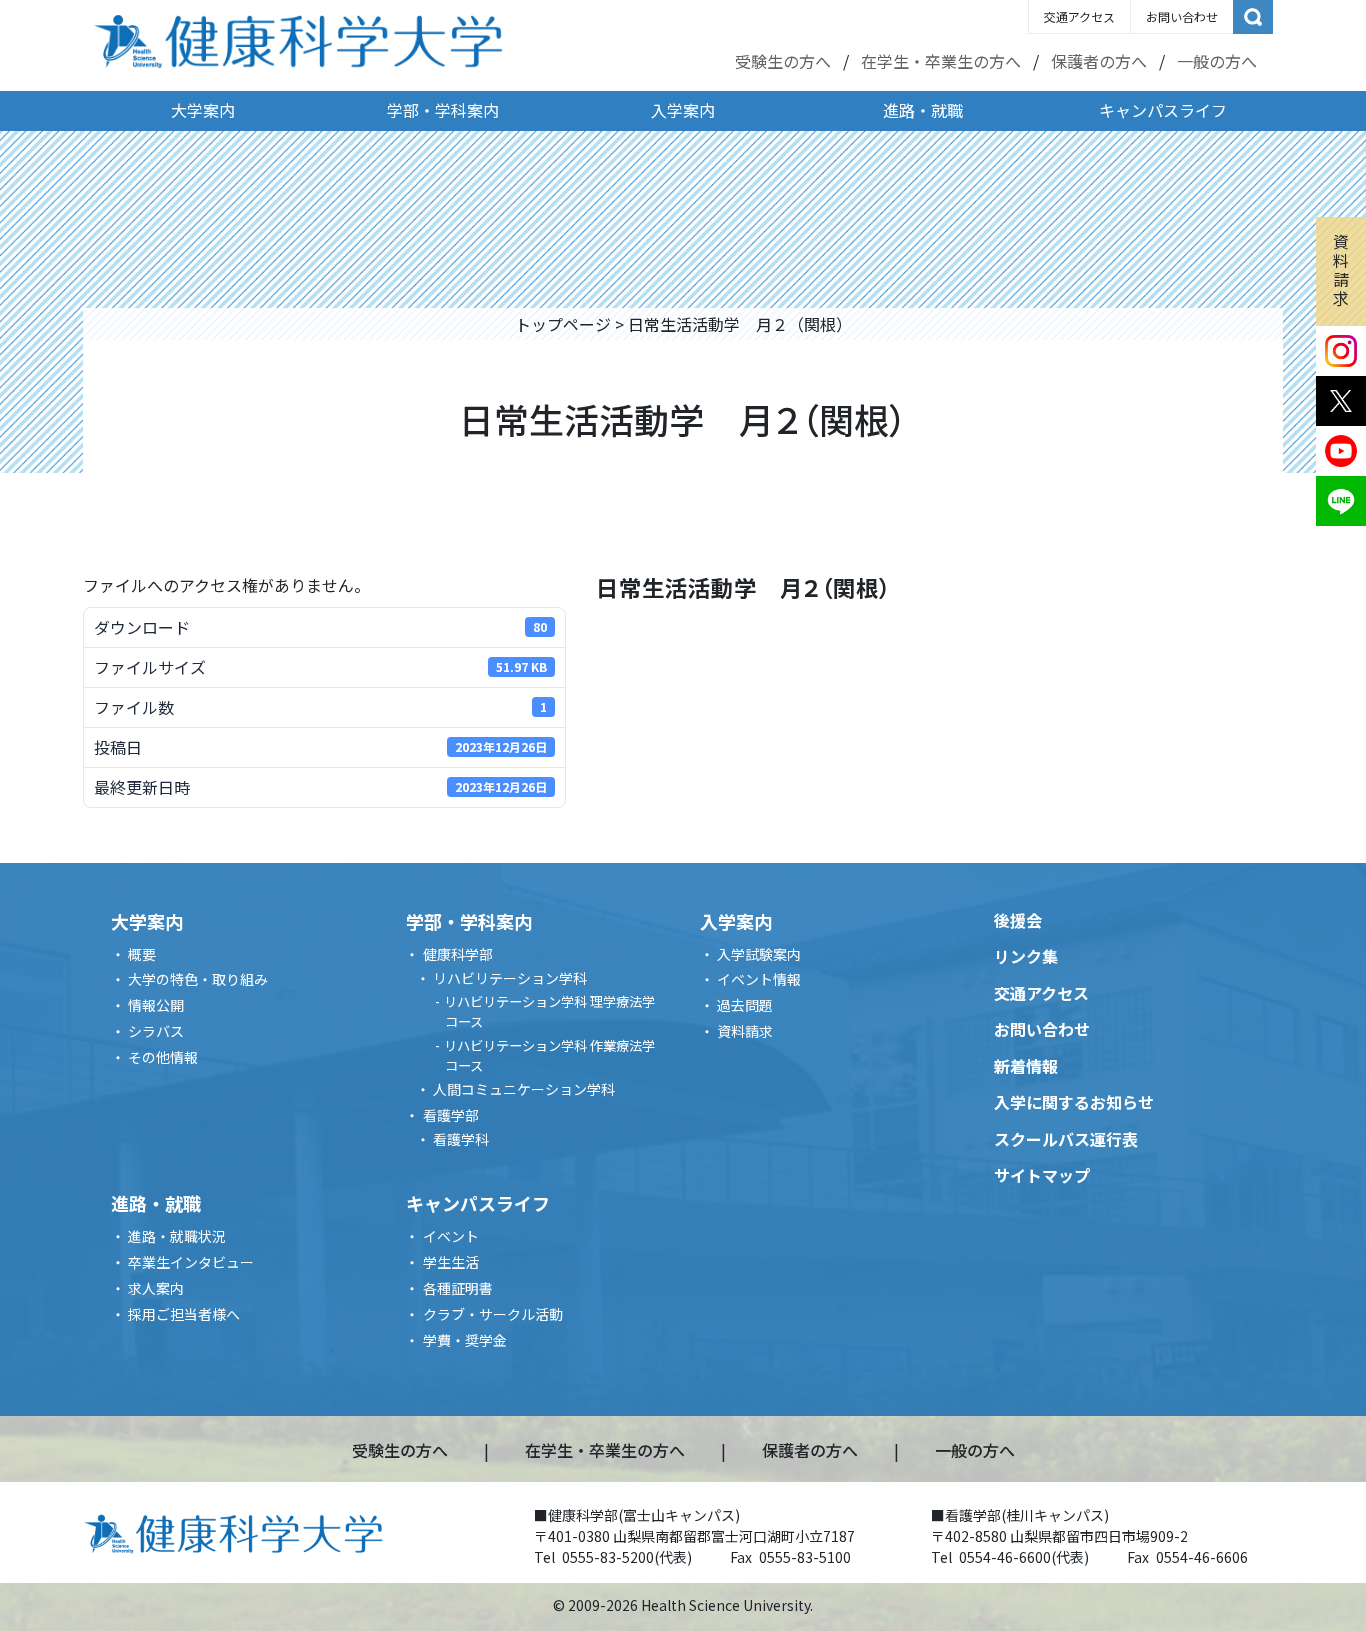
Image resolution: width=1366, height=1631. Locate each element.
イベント (451, 1236)
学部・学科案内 (443, 110)
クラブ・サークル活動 (493, 1314)
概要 (142, 954)
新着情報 (1026, 1066)
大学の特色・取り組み (198, 979)
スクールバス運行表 (1066, 1139)
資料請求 (1341, 270)
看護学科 (461, 1139)
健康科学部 (458, 954)
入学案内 (683, 110)
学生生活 (451, 1262)
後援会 (1018, 920)
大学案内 (203, 110)
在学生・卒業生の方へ (941, 61)
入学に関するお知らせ (1074, 1102)
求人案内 (156, 1288)
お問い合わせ (1182, 16)
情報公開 (156, 1005)
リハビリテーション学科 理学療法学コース (549, 1011)
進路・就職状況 (177, 1236)
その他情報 (163, 1057)
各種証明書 (458, 1288)
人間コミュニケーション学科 (524, 1089)
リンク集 (1026, 956)
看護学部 (451, 1115)
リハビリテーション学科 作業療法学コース (549, 1055)
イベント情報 (759, 979)
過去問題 (745, 1005)
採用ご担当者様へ (184, 1314)
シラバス (156, 1031)
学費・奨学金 (465, 1340)
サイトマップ (1042, 1175)
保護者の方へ (1099, 61)
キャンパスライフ (1163, 110)
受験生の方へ (783, 61)
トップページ (563, 324)
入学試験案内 (759, 954)
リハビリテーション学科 (510, 978)
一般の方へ (1217, 61)
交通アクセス (1079, 16)
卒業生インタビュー (191, 1262)
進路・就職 (923, 110)
